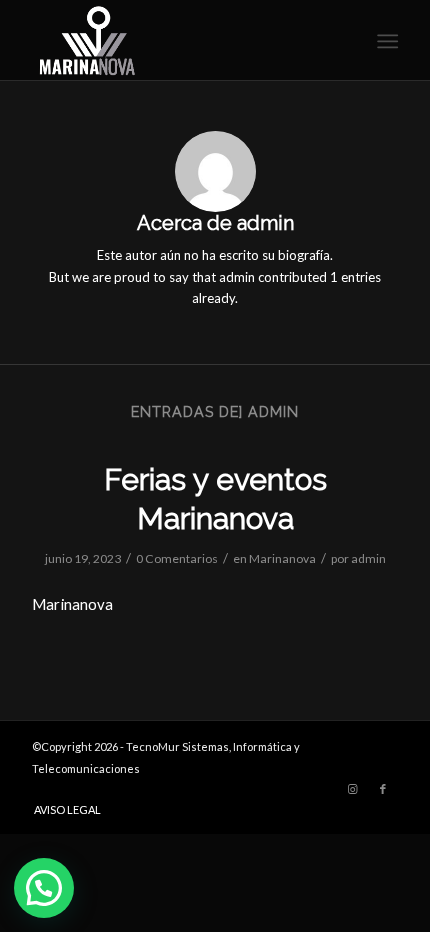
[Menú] (385, 41)
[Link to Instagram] (353, 789)
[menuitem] (385, 41)
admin (368, 558)
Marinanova (282, 558)
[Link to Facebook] (383, 789)
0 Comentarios (177, 558)
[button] (44, 888)
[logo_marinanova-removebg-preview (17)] (178, 40)
